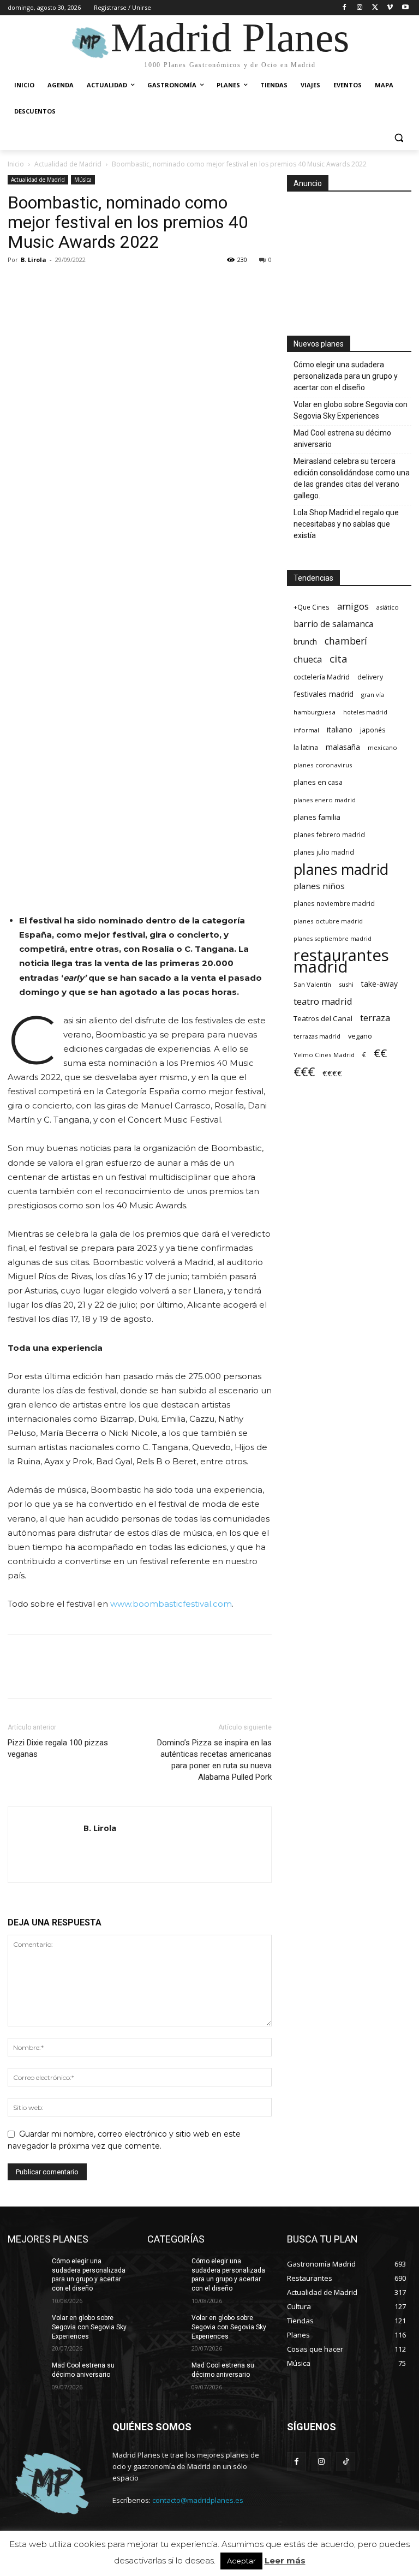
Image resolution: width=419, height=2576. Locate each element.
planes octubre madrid (328, 921)
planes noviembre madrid (334, 903)
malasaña (343, 747)
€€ (380, 1053)
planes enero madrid (325, 800)
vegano (360, 1036)
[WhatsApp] (94, 284)
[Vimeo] (390, 8)
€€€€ (332, 1073)
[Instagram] (360, 8)
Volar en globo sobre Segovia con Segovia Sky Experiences (351, 410)
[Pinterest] (69, 284)
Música (83, 180)
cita (339, 659)
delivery (370, 677)
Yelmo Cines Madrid (324, 1055)
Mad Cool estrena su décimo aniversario (342, 439)
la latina (306, 747)
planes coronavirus (323, 765)
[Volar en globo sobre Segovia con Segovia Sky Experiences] (26, 2327)
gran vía (373, 694)
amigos (353, 606)
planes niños (319, 886)
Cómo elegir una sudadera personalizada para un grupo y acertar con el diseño (346, 376)
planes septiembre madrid (333, 938)
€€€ (304, 1072)
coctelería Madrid (322, 677)
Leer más (285, 2560)
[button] (399, 138)
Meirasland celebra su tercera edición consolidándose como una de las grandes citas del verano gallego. (352, 478)
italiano (340, 729)
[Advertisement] (349, 260)
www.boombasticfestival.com (171, 1604)
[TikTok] (346, 2462)
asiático (388, 607)
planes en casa (318, 782)
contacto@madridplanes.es (198, 2500)
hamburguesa (315, 712)
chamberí (346, 641)
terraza (375, 1018)
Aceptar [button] (241, 2561)
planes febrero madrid (329, 834)
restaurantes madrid (341, 961)
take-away (379, 984)
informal (306, 730)
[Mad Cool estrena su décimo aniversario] (26, 2374)
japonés (373, 730)
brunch (305, 642)
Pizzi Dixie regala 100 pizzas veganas (58, 1748)
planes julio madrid (324, 852)
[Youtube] (405, 8)
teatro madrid (323, 1001)
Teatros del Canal (323, 1018)
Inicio (16, 164)
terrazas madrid (317, 1036)
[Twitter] (375, 8)
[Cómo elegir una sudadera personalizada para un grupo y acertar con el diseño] (26, 2270)
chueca (308, 660)
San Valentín (312, 984)
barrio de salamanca (333, 624)
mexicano (382, 747)
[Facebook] (345, 8)
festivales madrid (324, 694)
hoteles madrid (365, 712)
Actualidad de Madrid (68, 164)
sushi (346, 984)
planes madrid (341, 869)
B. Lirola (34, 260)
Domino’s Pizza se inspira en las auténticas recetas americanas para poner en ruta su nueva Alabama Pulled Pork (214, 1760)
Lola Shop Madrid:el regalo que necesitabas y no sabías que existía (346, 524)
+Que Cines (312, 607)
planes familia (317, 817)
